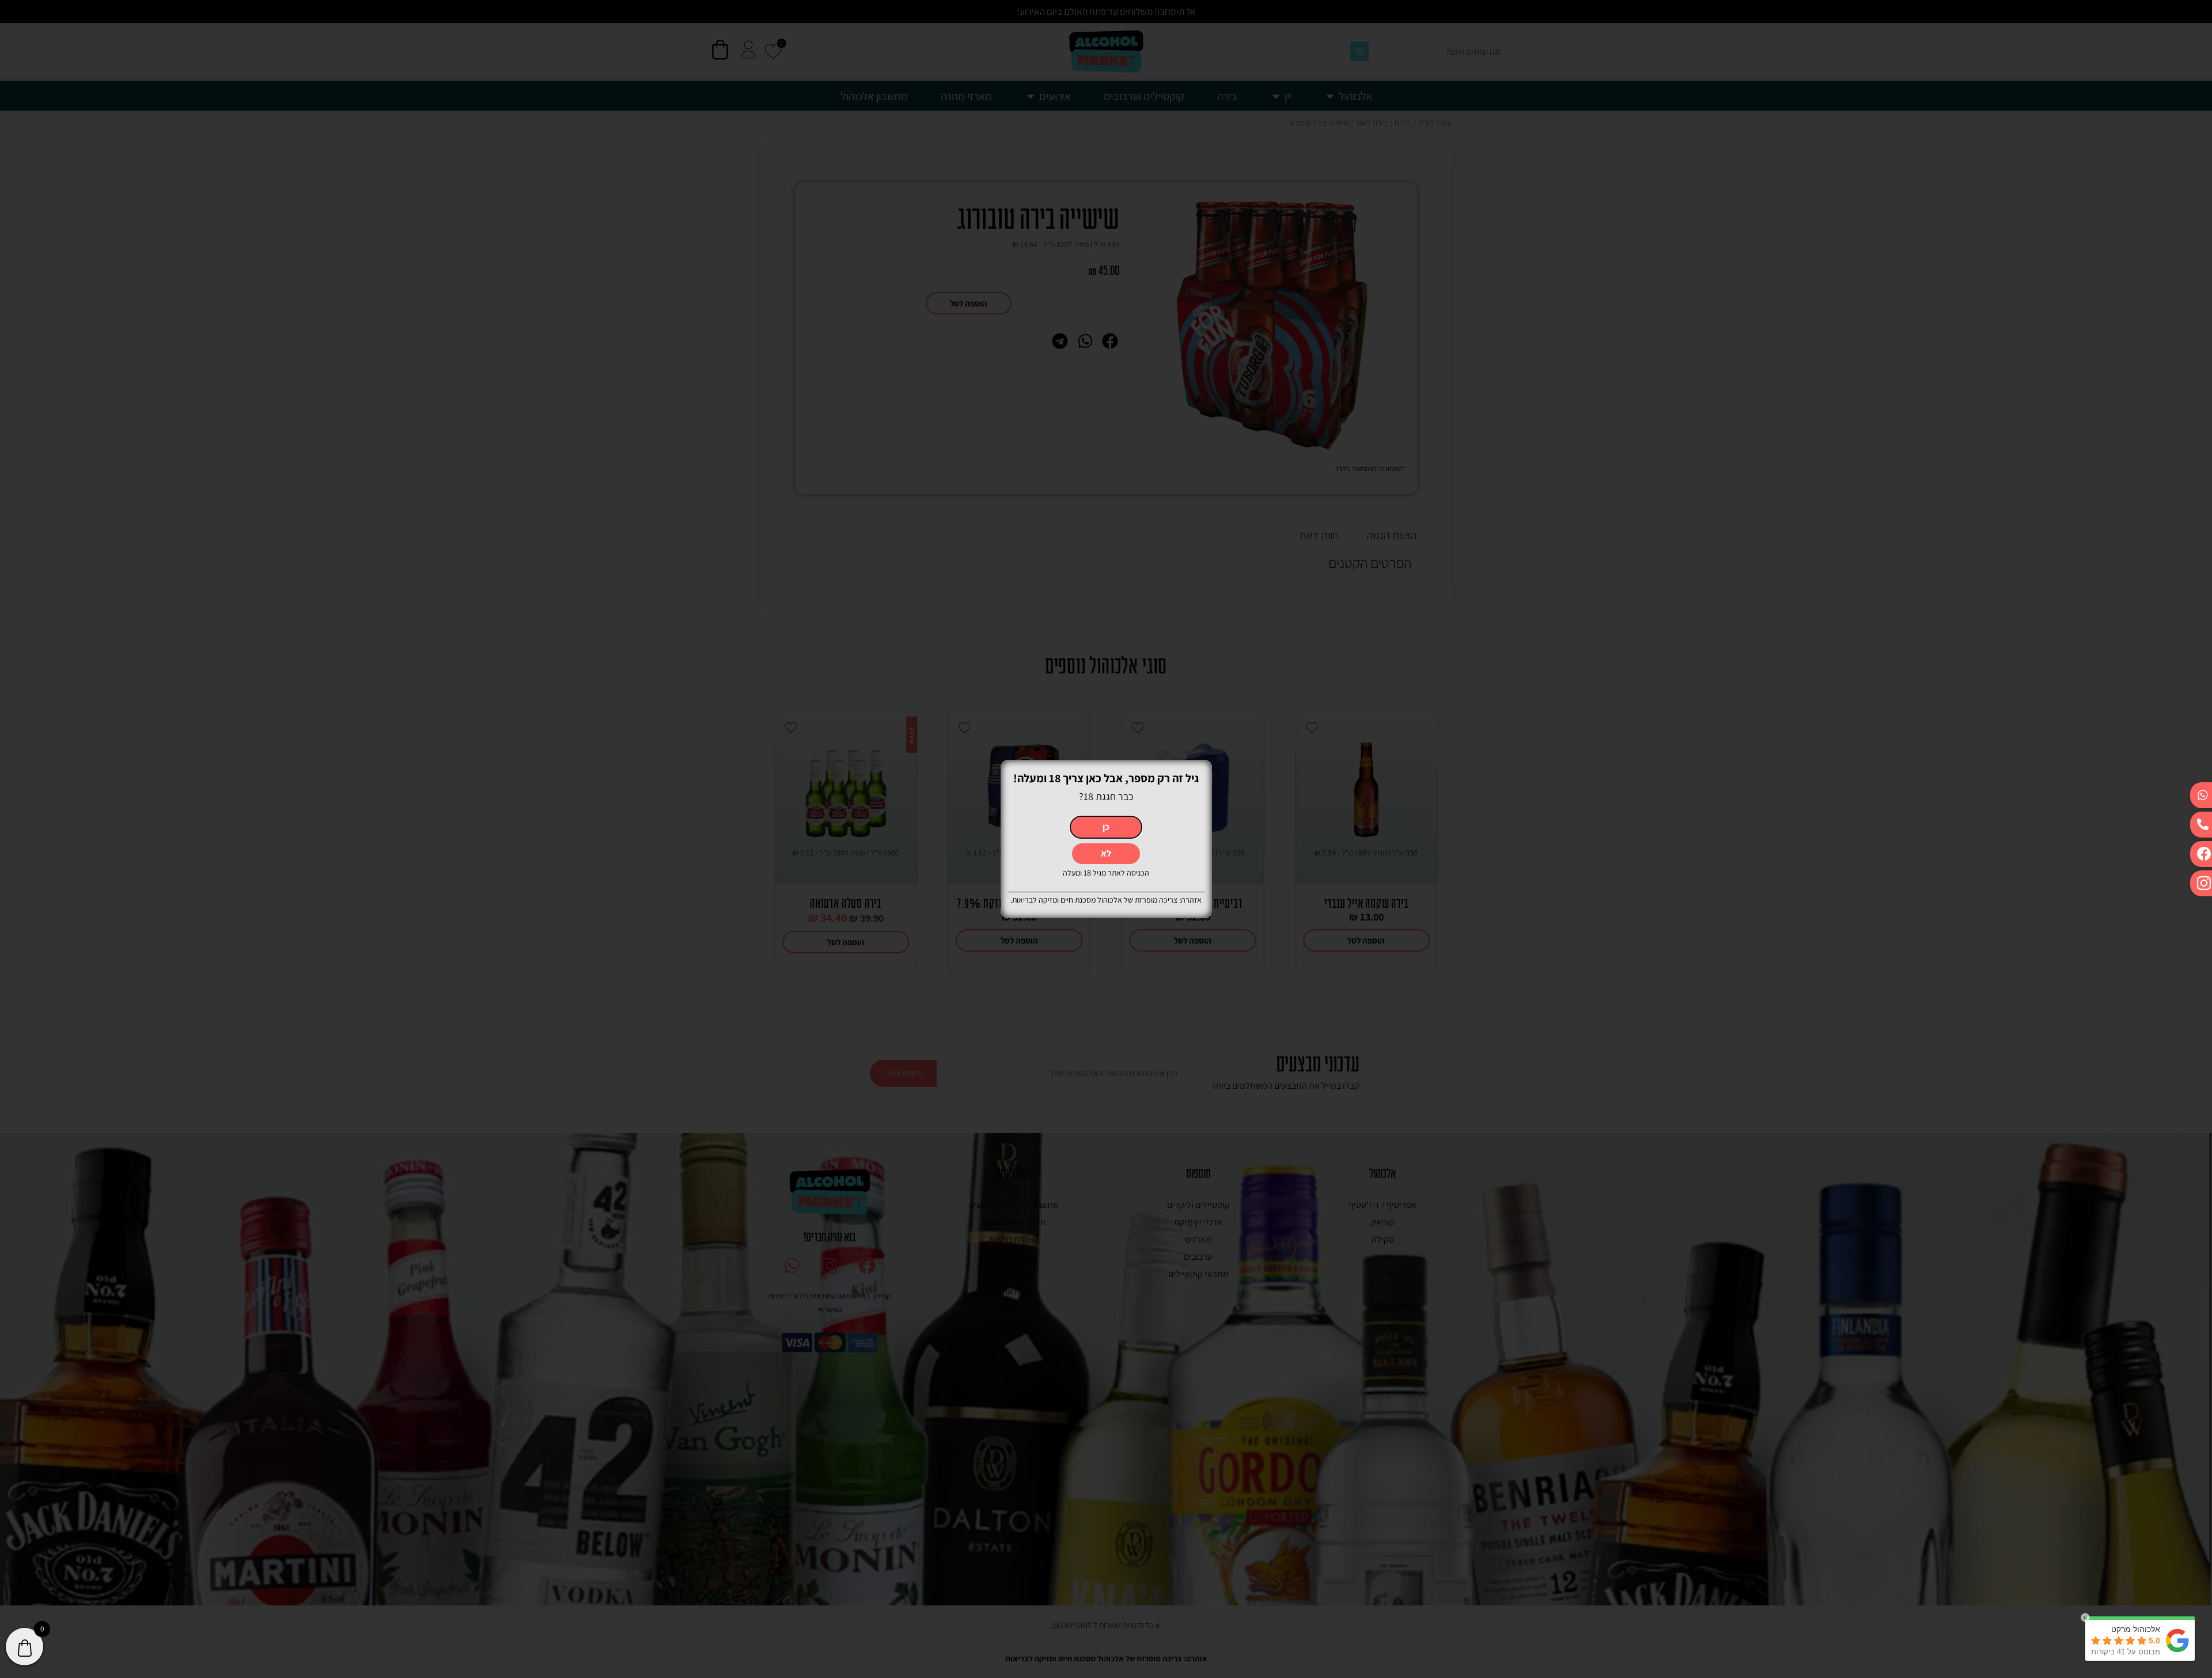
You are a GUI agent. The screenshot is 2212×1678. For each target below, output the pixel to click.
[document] (1106, 839)
